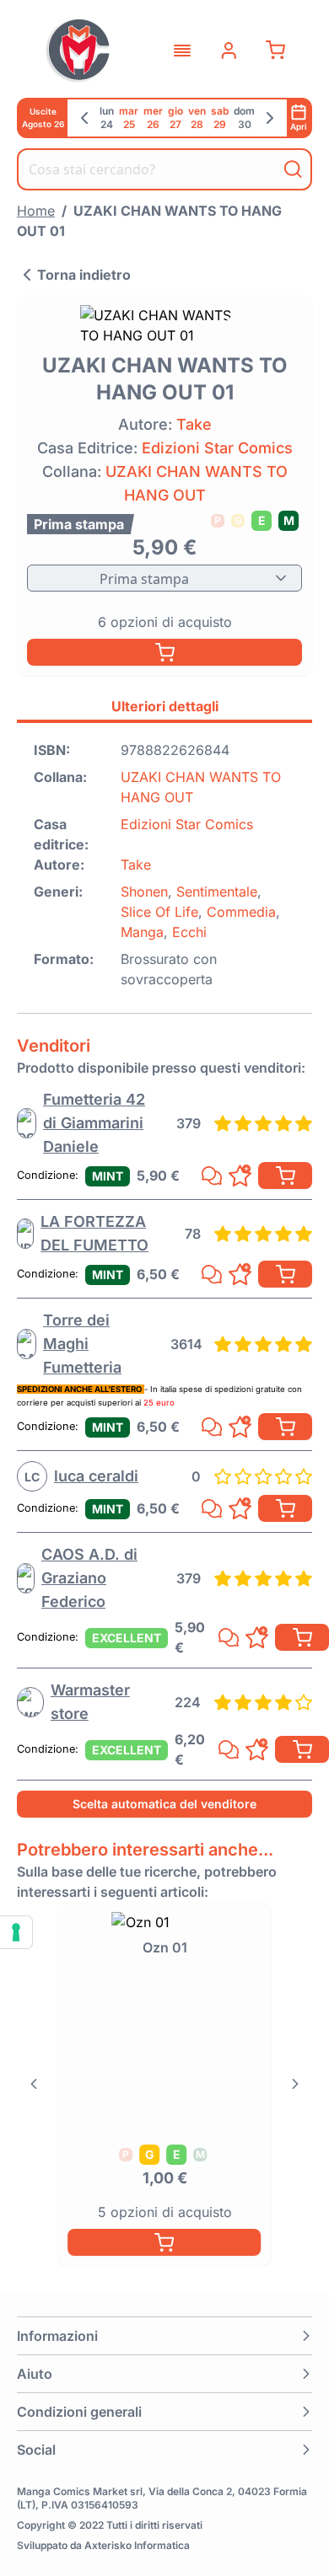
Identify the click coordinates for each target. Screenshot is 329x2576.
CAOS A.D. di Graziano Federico (89, 1578)
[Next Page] (295, 2084)
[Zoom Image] (164, 325)
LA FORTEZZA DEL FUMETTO (94, 1233)
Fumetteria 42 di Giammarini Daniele (94, 1123)
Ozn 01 (165, 1947)
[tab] (164, 709)
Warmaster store (90, 1702)
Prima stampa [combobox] (144, 579)
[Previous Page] (34, 2084)
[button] (164, 2336)
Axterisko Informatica (137, 2545)
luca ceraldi (96, 1476)
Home (36, 211)
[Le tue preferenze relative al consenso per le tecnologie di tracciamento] (16, 1932)
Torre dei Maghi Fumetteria (82, 1344)
